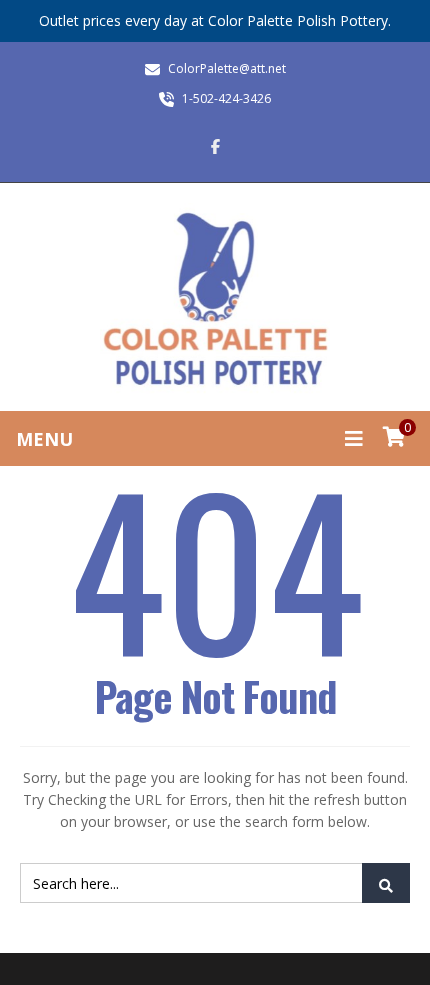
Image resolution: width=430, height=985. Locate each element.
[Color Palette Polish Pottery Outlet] (215, 299)
